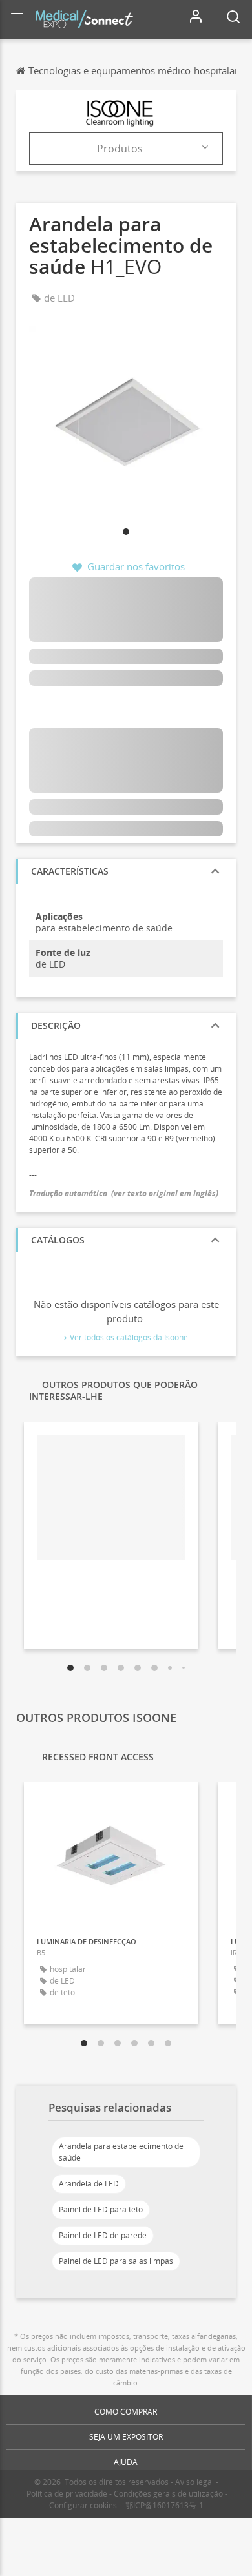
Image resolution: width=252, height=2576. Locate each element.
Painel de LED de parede (103, 2235)
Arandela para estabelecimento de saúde (121, 2152)
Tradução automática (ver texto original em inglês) (124, 1193)
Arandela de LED (89, 2184)
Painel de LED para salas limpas (116, 2261)
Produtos (120, 149)
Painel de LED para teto (101, 2209)
